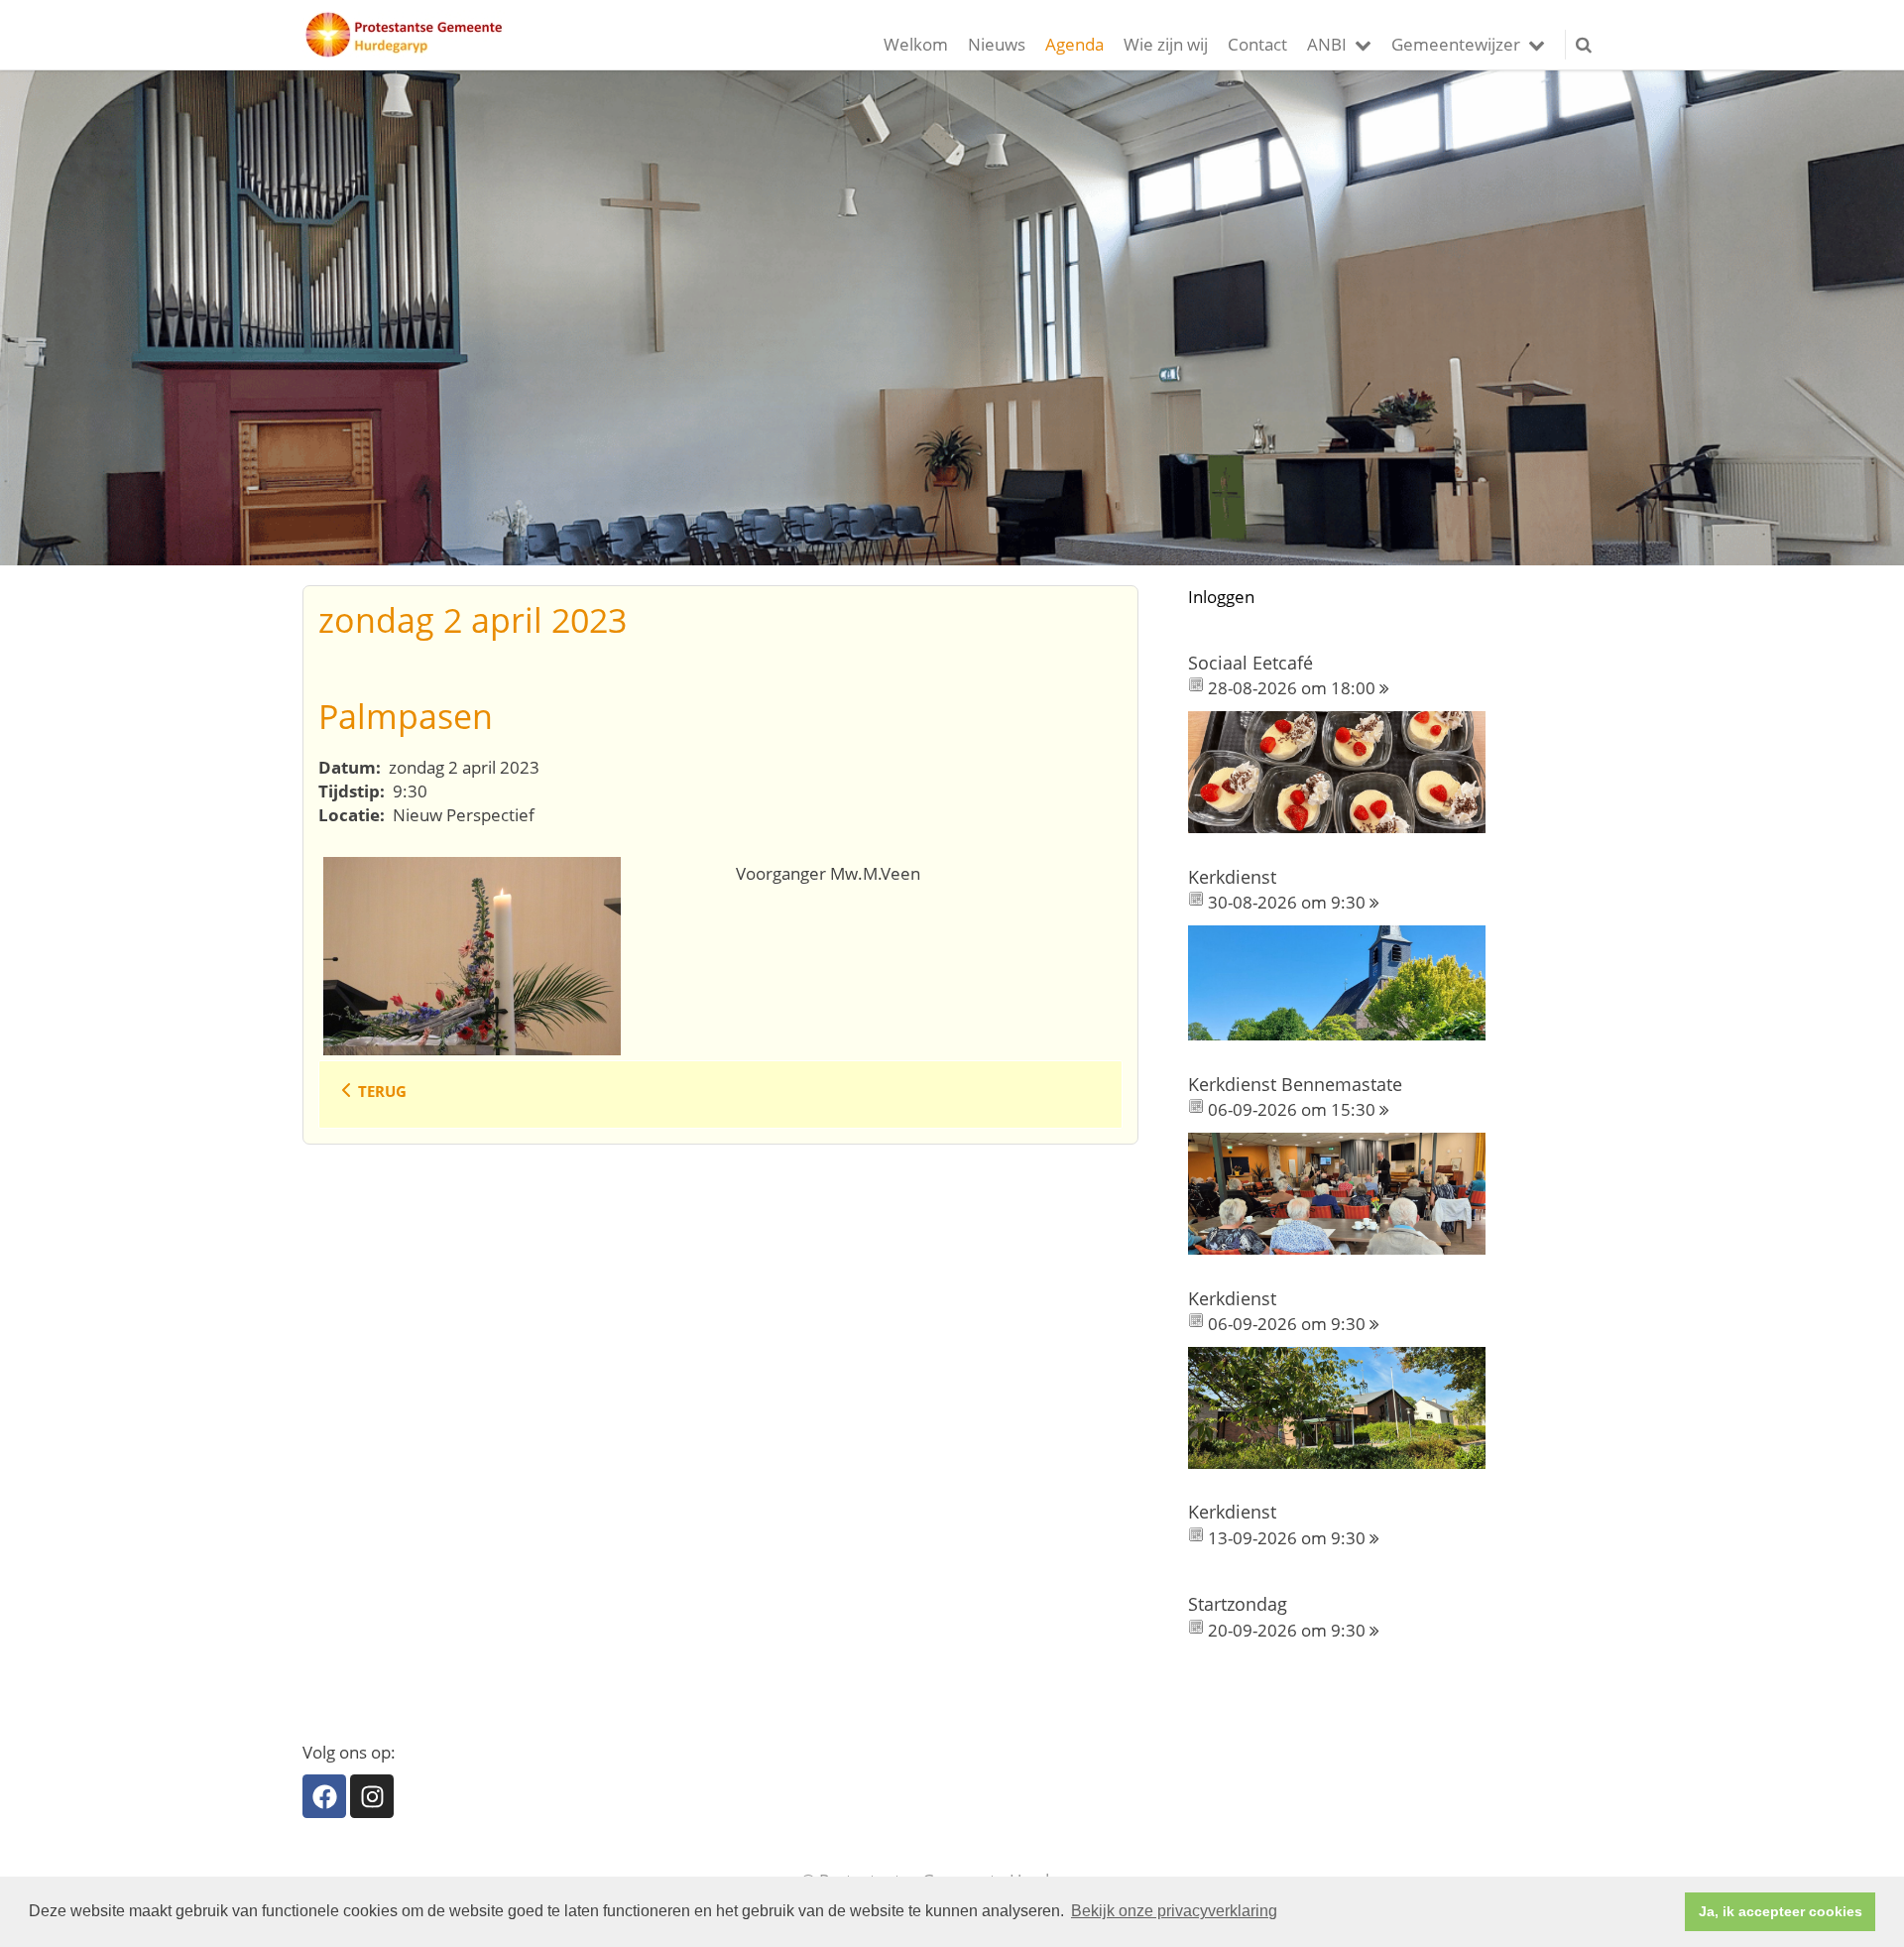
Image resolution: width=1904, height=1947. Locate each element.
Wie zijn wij (1166, 44)
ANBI (1327, 44)
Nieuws (997, 44)
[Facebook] (324, 1796)
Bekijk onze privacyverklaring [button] (1174, 1911)
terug (382, 1091)
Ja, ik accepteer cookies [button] (1781, 1911)
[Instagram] (372, 1796)
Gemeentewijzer (1456, 44)
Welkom (916, 44)
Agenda (1074, 44)
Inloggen (1221, 597)
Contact (1257, 44)
